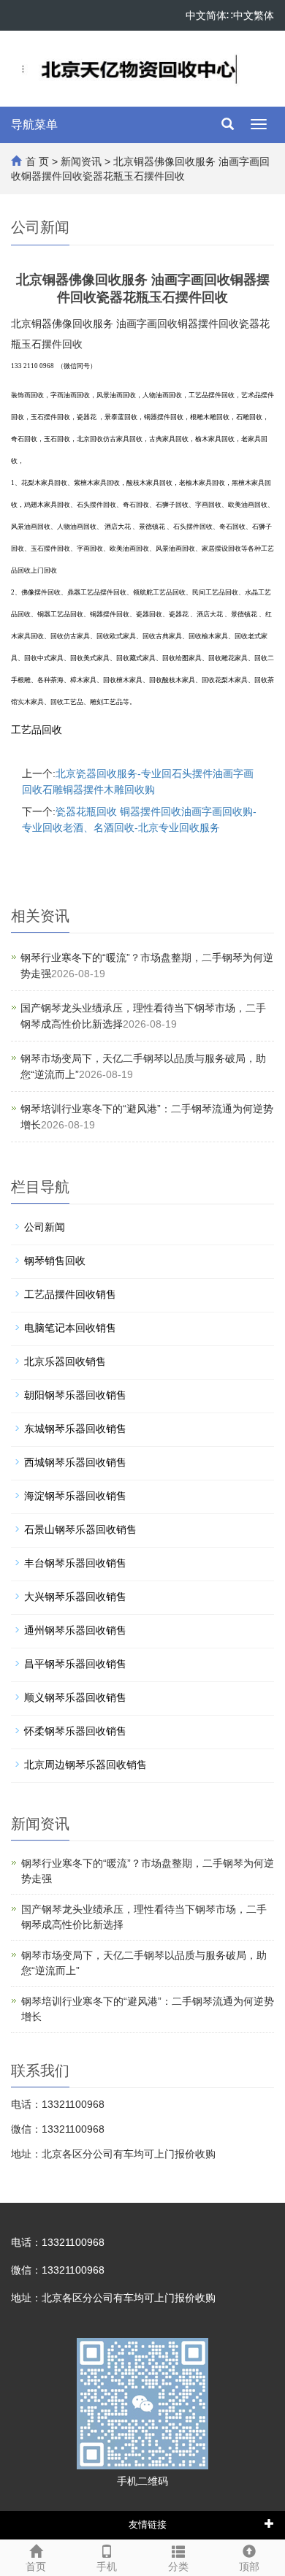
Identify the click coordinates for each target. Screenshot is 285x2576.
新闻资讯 (81, 161)
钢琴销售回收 (55, 1261)
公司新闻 (45, 1227)
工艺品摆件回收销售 (70, 1294)
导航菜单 (34, 125)
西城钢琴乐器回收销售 (75, 1462)
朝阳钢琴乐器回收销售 (75, 1395)
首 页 (37, 161)
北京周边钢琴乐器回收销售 (85, 1765)
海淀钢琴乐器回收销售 (75, 1496)
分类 (178, 2567)
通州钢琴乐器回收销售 (75, 1630)
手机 (107, 2567)
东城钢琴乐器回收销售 (75, 1429)
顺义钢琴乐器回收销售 (75, 1697)
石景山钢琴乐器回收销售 (80, 1529)
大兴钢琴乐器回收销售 (75, 1597)
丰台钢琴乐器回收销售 (75, 1563)
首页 (36, 2567)
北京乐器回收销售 (65, 1361)
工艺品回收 (37, 730)
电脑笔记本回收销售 (70, 1328)
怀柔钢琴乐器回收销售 (75, 1731)
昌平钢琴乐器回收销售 (75, 1664)
